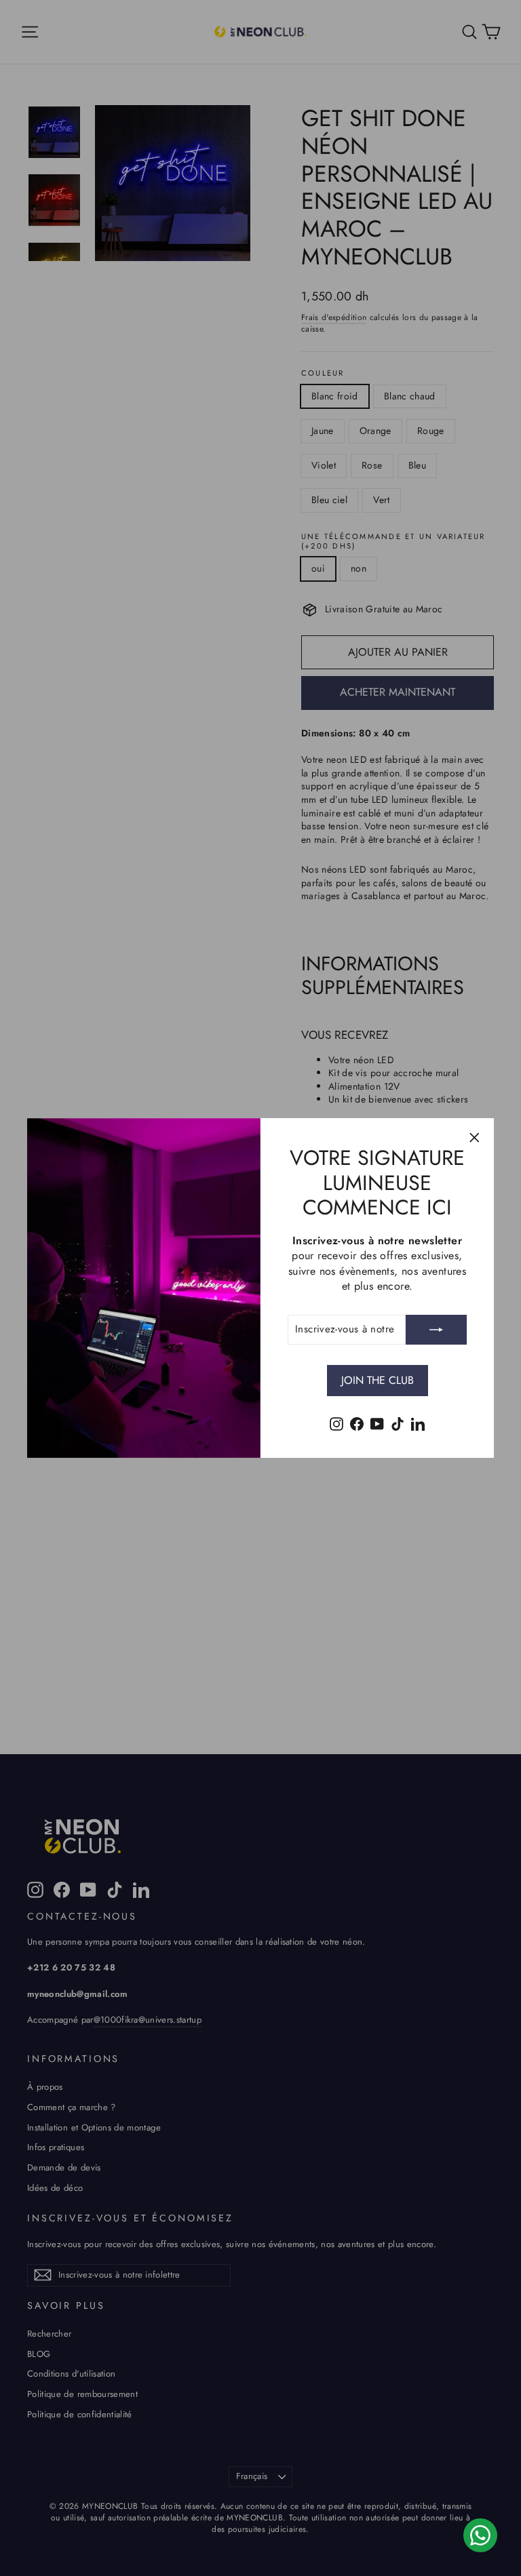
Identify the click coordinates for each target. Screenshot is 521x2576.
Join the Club (378, 1380)
